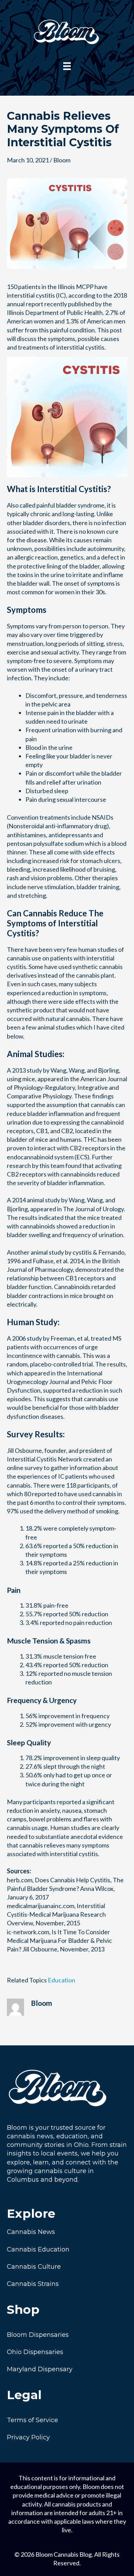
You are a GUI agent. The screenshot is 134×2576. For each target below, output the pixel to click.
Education (62, 1980)
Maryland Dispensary (40, 2369)
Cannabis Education (38, 2249)
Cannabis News (31, 2232)
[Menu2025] (67, 66)
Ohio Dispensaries (35, 2352)
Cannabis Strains (33, 2284)
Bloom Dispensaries (38, 2335)
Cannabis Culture (34, 2267)
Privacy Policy (28, 2437)
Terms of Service (32, 2420)
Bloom (62, 160)
